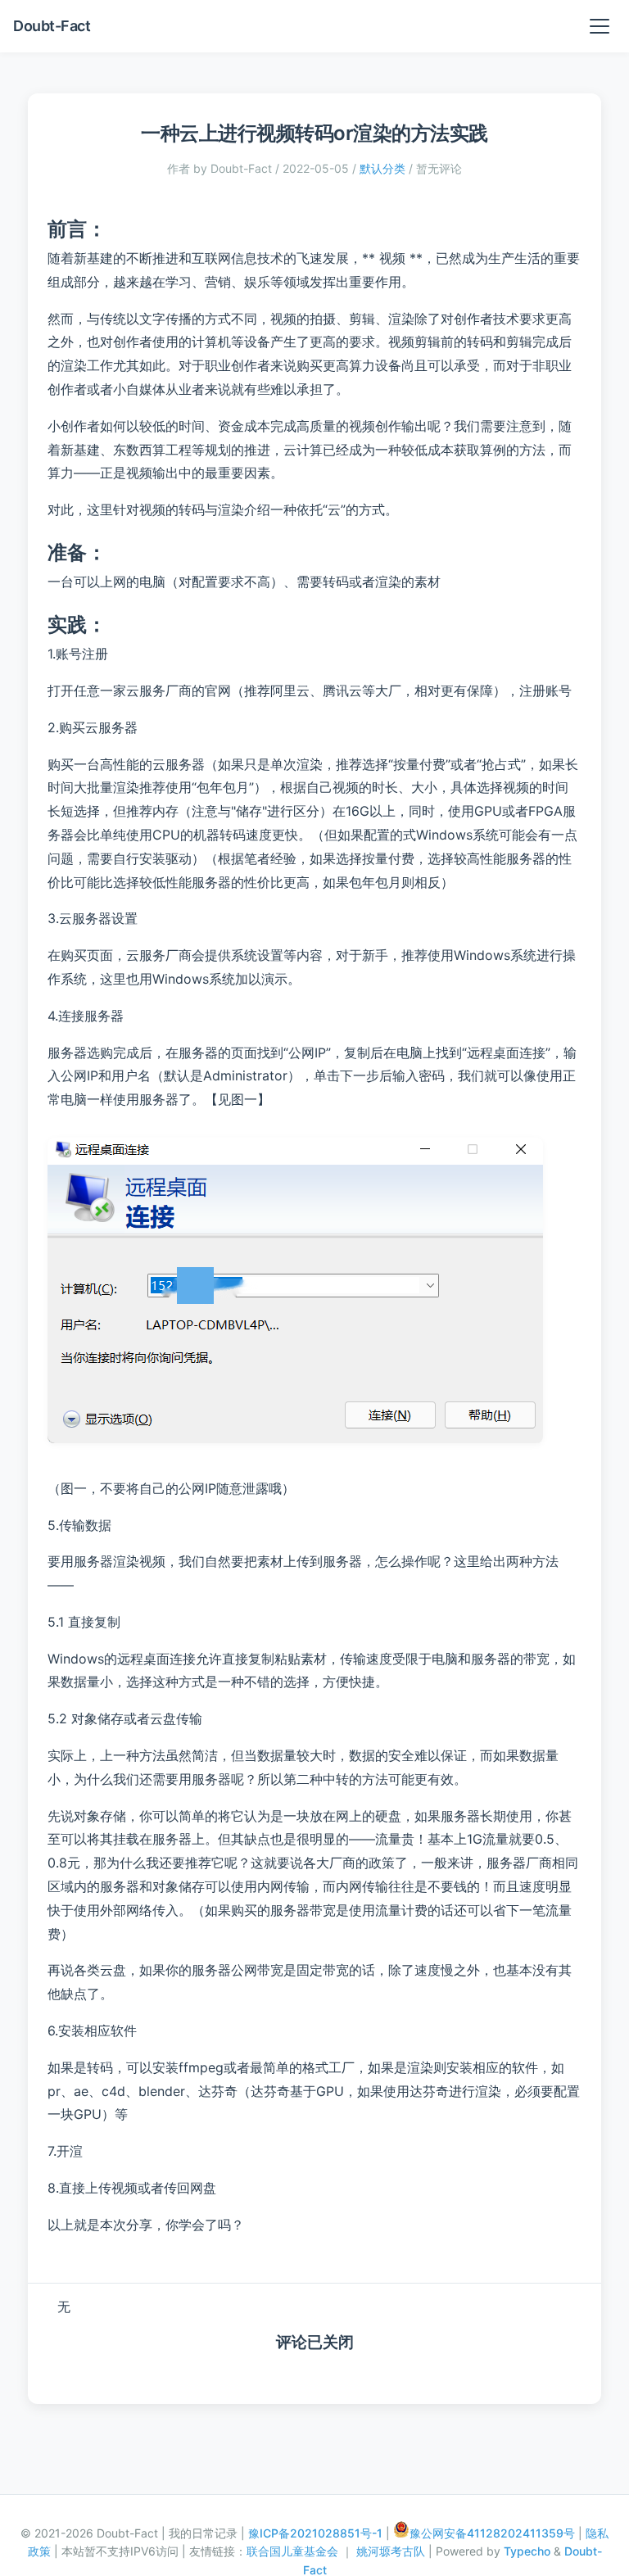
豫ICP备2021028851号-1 (315, 2533)
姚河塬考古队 (392, 2551)
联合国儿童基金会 (294, 2551)
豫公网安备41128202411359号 (492, 2533)
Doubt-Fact (52, 26)
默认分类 (382, 168)
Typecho (527, 2551)
